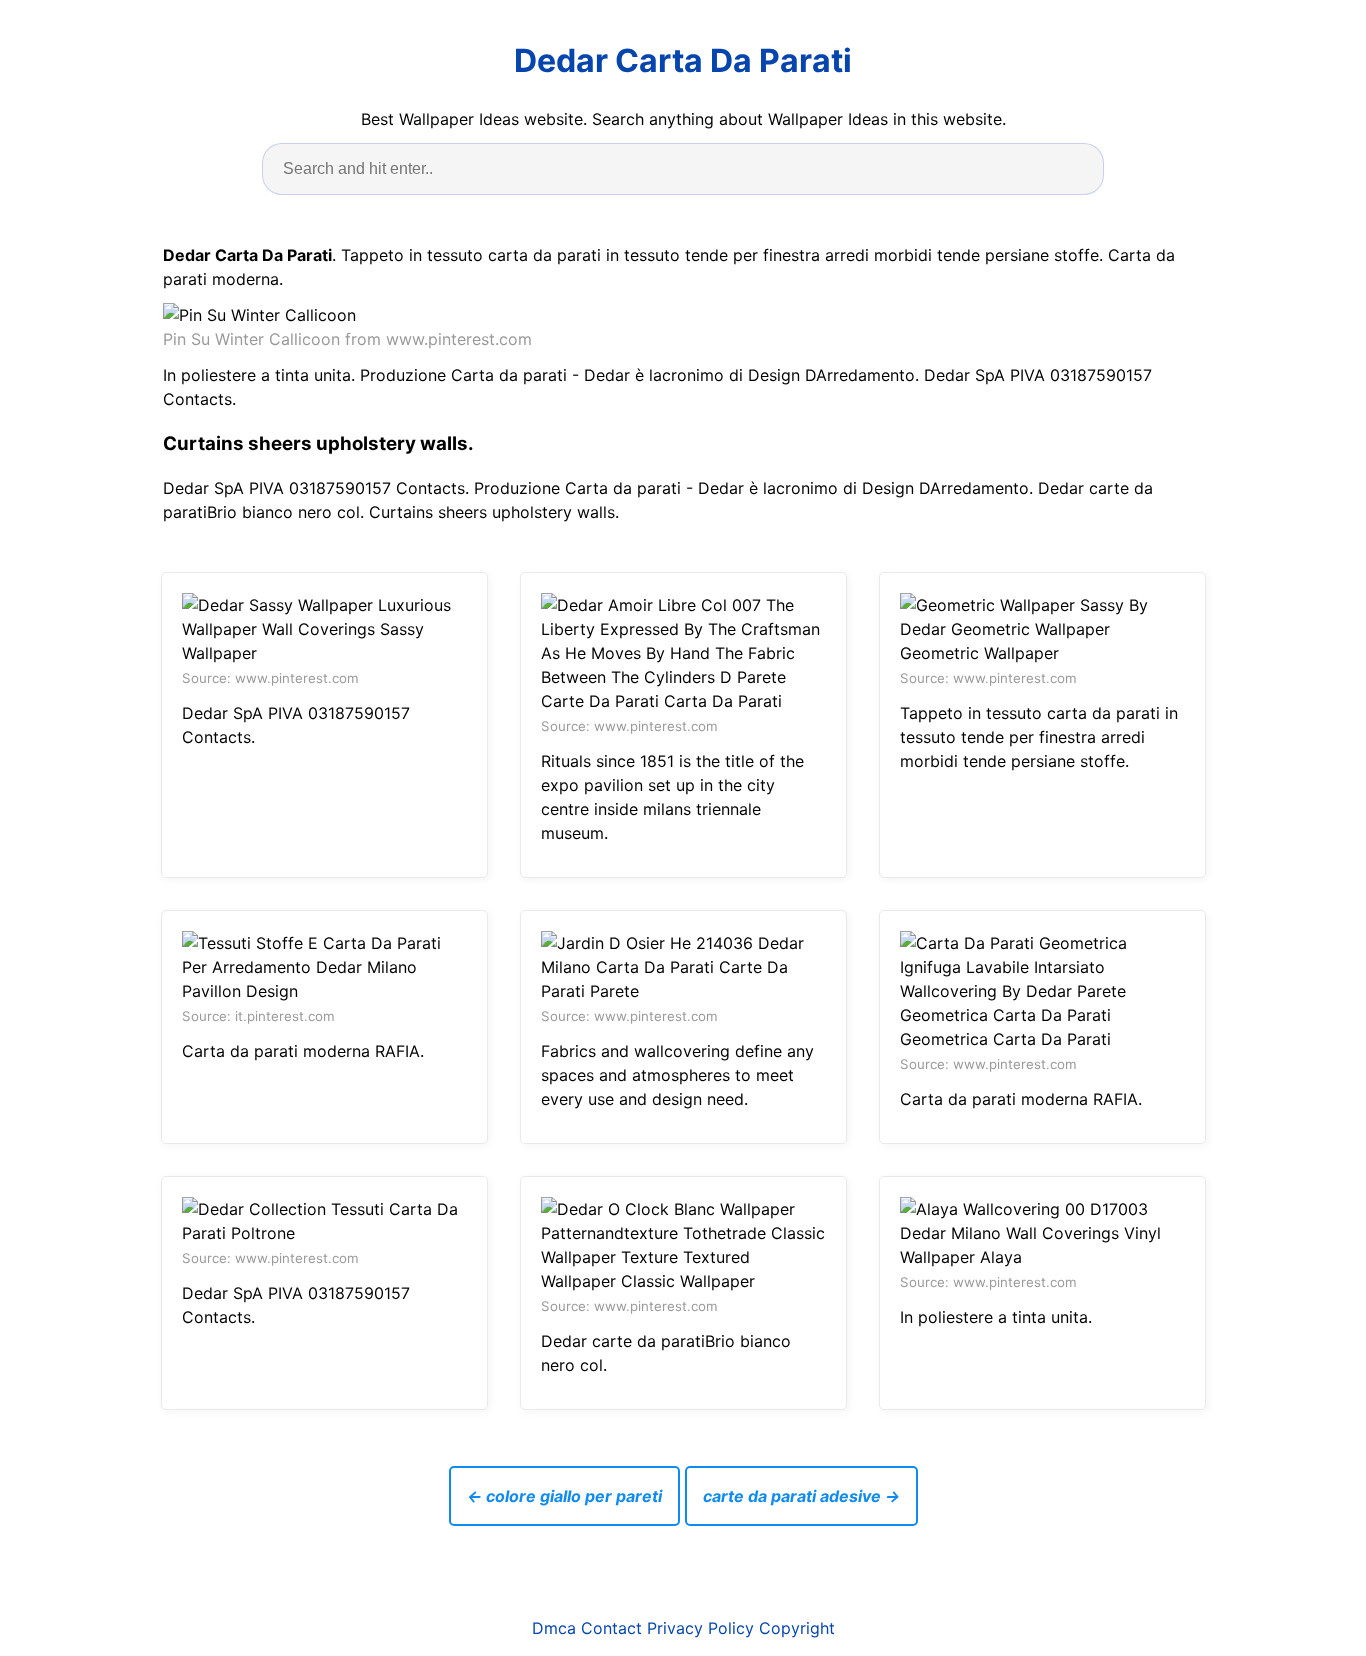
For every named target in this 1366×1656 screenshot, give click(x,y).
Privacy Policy (700, 1628)
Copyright (797, 1628)
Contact (611, 1628)
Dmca (554, 1628)
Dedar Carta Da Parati (683, 60)
